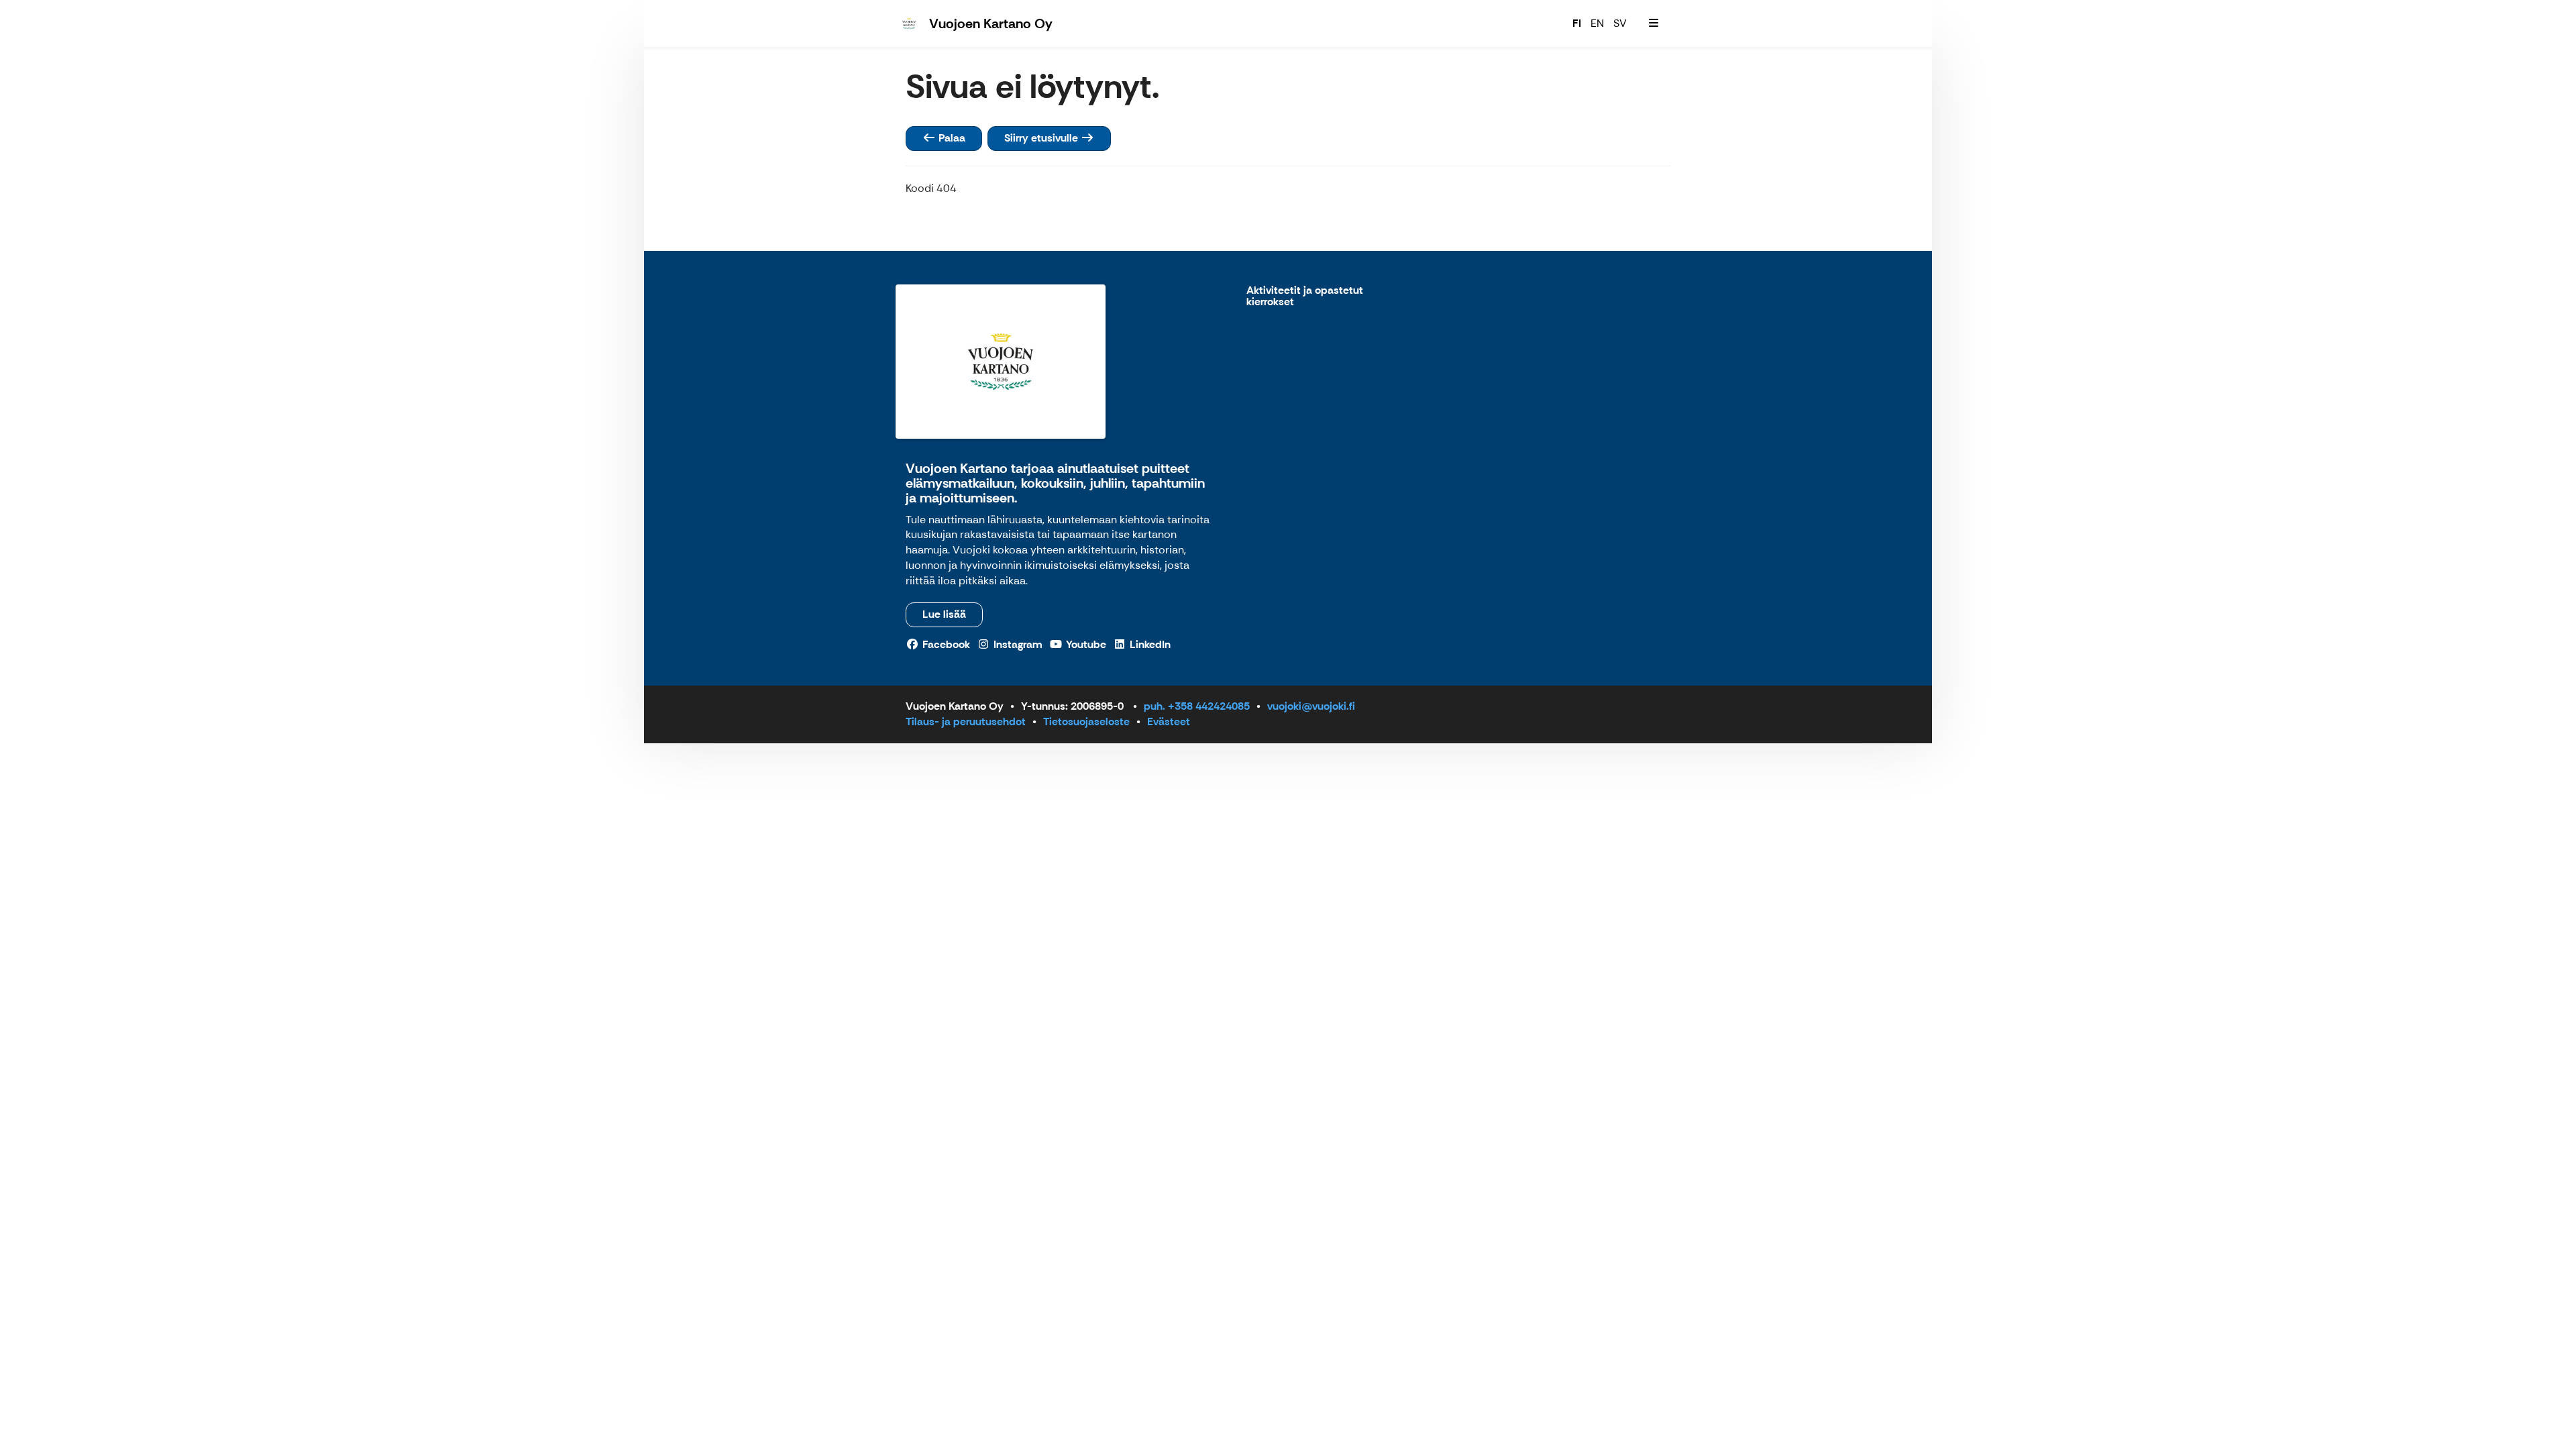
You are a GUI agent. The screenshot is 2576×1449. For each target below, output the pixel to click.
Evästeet (1169, 721)
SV (1620, 23)
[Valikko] (1654, 23)
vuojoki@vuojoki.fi (1311, 706)
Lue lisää (944, 614)
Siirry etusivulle (1042, 138)
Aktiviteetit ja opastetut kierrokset (1305, 297)
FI (1577, 23)
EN (1597, 23)
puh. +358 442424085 (1197, 706)
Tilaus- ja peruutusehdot (966, 721)
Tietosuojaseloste (1086, 721)
